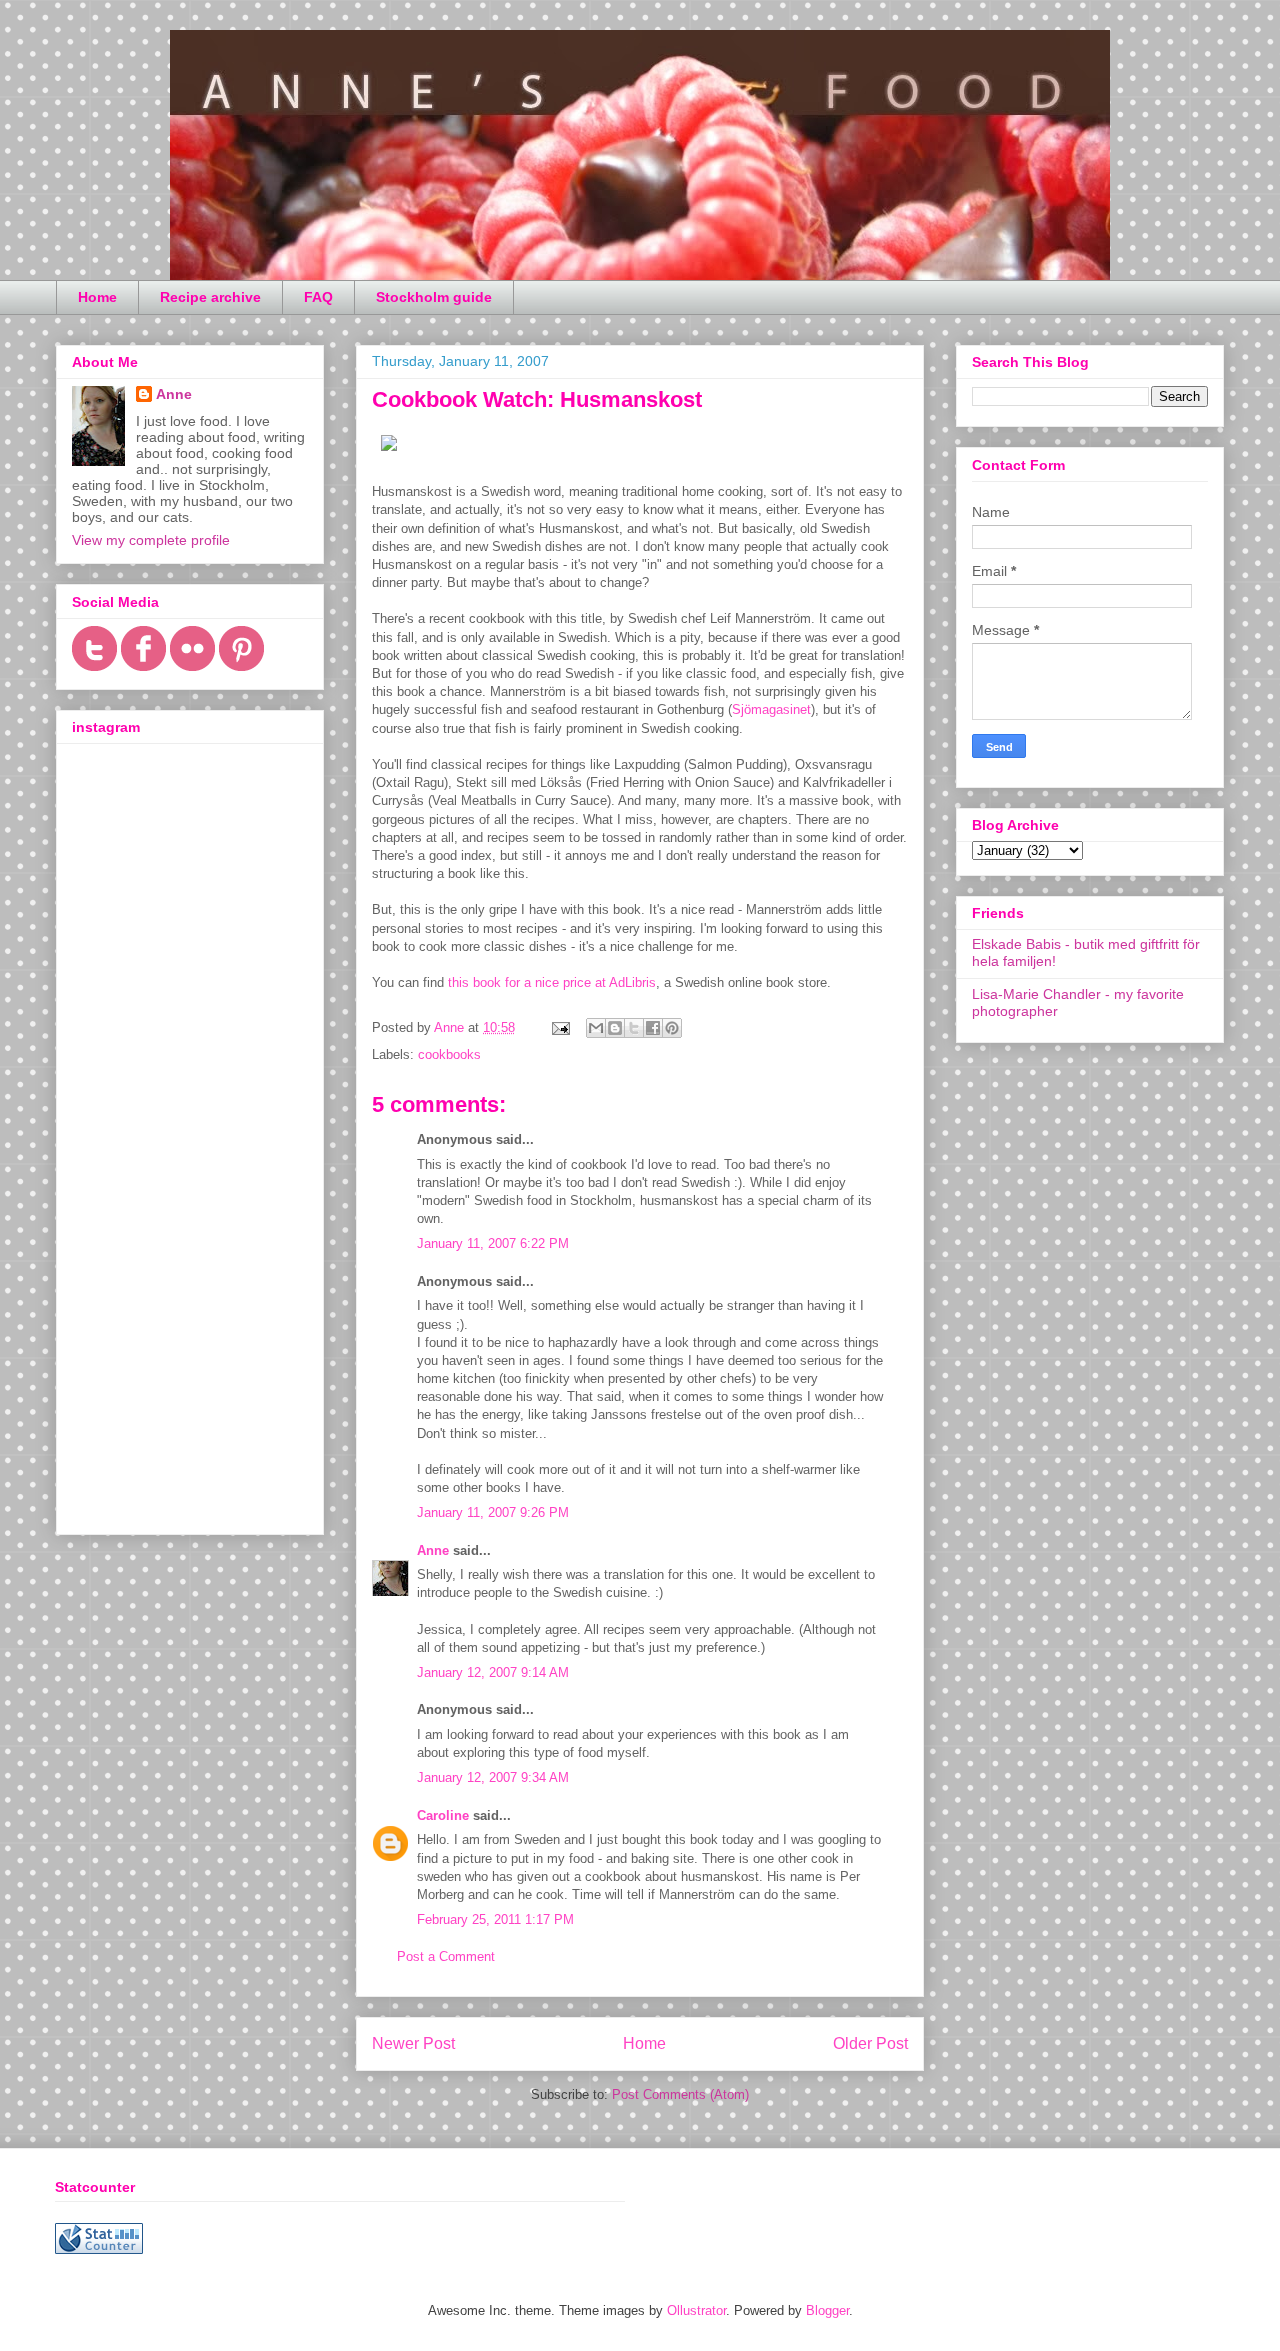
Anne (433, 1550)
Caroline (443, 1815)
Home (97, 297)
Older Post (870, 2043)
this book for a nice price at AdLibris (552, 982)
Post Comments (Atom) (680, 2094)
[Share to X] (634, 1028)
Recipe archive (210, 297)
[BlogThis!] (615, 1028)
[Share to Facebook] (653, 1028)
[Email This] (596, 1028)
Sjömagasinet (771, 709)
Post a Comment (446, 1956)
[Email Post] (559, 1027)
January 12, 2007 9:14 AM (493, 1672)
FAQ (318, 297)
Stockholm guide (434, 297)
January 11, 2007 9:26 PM (493, 1512)
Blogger (827, 2310)
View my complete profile (151, 540)
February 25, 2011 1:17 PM (495, 1919)
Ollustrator (696, 2310)
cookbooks (449, 1054)
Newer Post (413, 2043)
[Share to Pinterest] (672, 1028)
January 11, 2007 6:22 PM (493, 1243)
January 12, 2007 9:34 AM (493, 1777)
